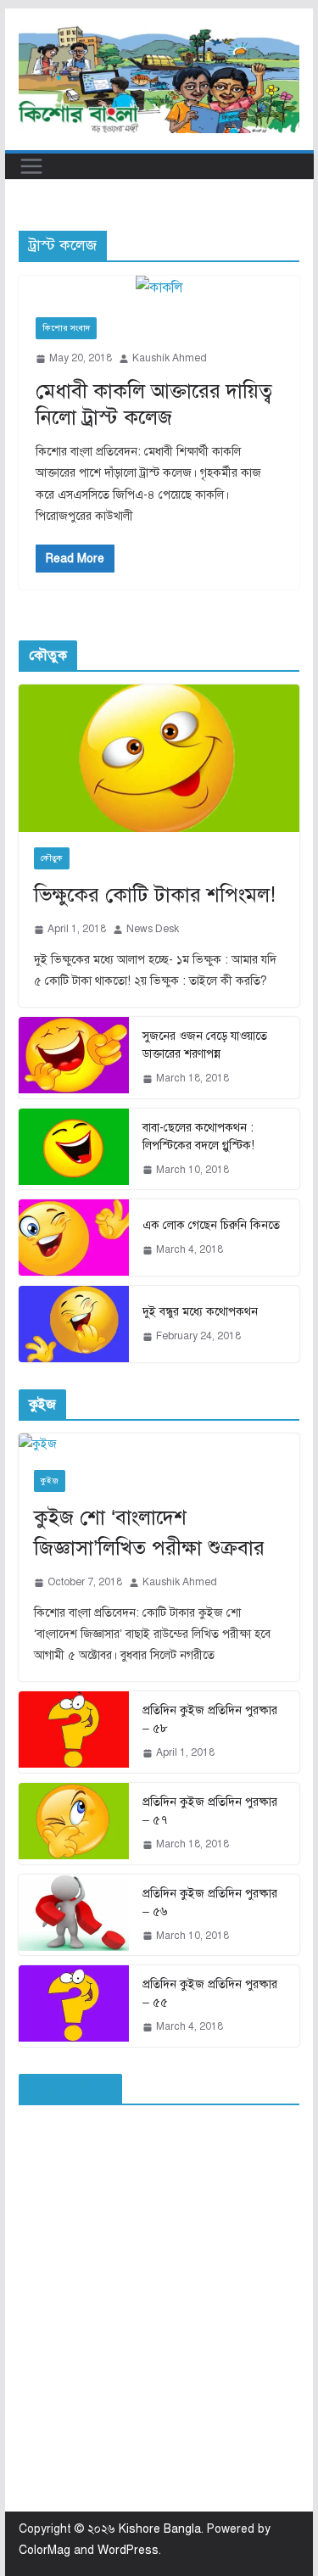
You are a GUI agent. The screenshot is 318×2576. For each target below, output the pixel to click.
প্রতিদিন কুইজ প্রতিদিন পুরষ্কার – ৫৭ (210, 1811)
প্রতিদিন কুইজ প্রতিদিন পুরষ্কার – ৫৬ (210, 1903)
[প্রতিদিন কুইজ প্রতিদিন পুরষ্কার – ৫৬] (74, 1915)
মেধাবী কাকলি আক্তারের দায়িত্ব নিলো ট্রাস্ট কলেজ (154, 404)
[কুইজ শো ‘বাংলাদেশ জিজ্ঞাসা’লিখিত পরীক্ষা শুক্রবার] (159, 1444)
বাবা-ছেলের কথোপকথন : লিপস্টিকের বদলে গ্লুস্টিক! (198, 1137)
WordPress (128, 2550)
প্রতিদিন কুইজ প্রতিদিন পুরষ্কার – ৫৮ (210, 1719)
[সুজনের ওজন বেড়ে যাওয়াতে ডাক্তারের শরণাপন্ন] (74, 1058)
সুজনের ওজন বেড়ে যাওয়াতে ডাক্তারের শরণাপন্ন (205, 1045)
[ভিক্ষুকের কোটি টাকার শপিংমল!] (159, 758)
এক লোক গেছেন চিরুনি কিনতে (211, 1225)
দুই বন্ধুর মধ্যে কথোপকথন (200, 1312)
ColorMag (45, 2550)
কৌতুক (52, 858)
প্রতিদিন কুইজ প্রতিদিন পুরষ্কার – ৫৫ (210, 1993)
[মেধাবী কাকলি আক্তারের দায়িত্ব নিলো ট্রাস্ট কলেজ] (159, 288)
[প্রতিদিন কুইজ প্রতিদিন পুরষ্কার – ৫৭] (74, 1824)
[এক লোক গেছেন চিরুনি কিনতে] (74, 1238)
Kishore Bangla (160, 2529)
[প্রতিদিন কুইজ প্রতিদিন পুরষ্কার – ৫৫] (74, 2006)
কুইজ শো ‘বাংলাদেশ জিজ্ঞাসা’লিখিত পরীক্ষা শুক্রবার (149, 1533)
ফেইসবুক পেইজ (70, 2089)
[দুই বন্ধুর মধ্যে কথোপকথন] (74, 1324)
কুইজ (50, 1481)
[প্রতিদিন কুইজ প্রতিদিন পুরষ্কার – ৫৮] (74, 1732)
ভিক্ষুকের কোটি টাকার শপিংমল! (155, 895)
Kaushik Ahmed (170, 358)
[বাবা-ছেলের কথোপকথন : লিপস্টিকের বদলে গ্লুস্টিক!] (74, 1149)
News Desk (153, 929)
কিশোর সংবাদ (66, 328)
